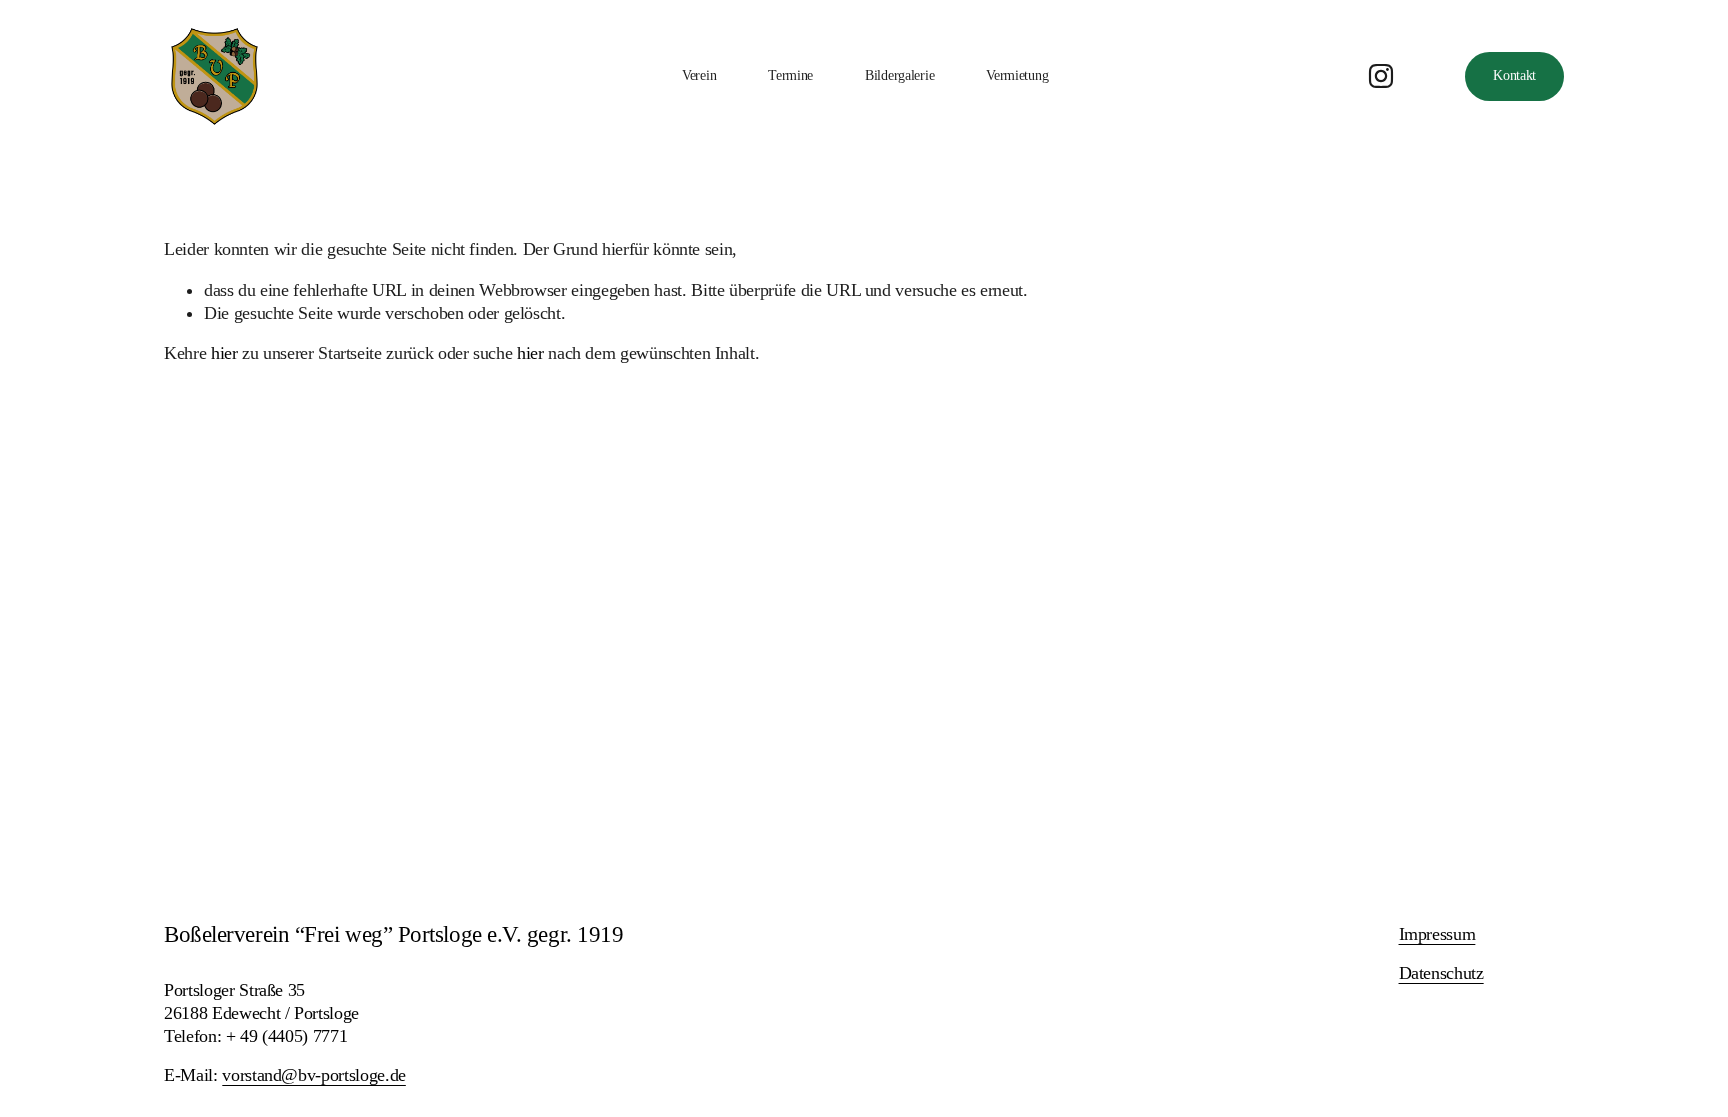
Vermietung (1017, 75)
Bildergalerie (899, 75)
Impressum (1437, 934)
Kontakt (1514, 75)
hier (224, 353)
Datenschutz (1441, 973)
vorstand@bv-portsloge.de (314, 1075)
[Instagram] (1381, 76)
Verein (699, 75)
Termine (790, 75)
